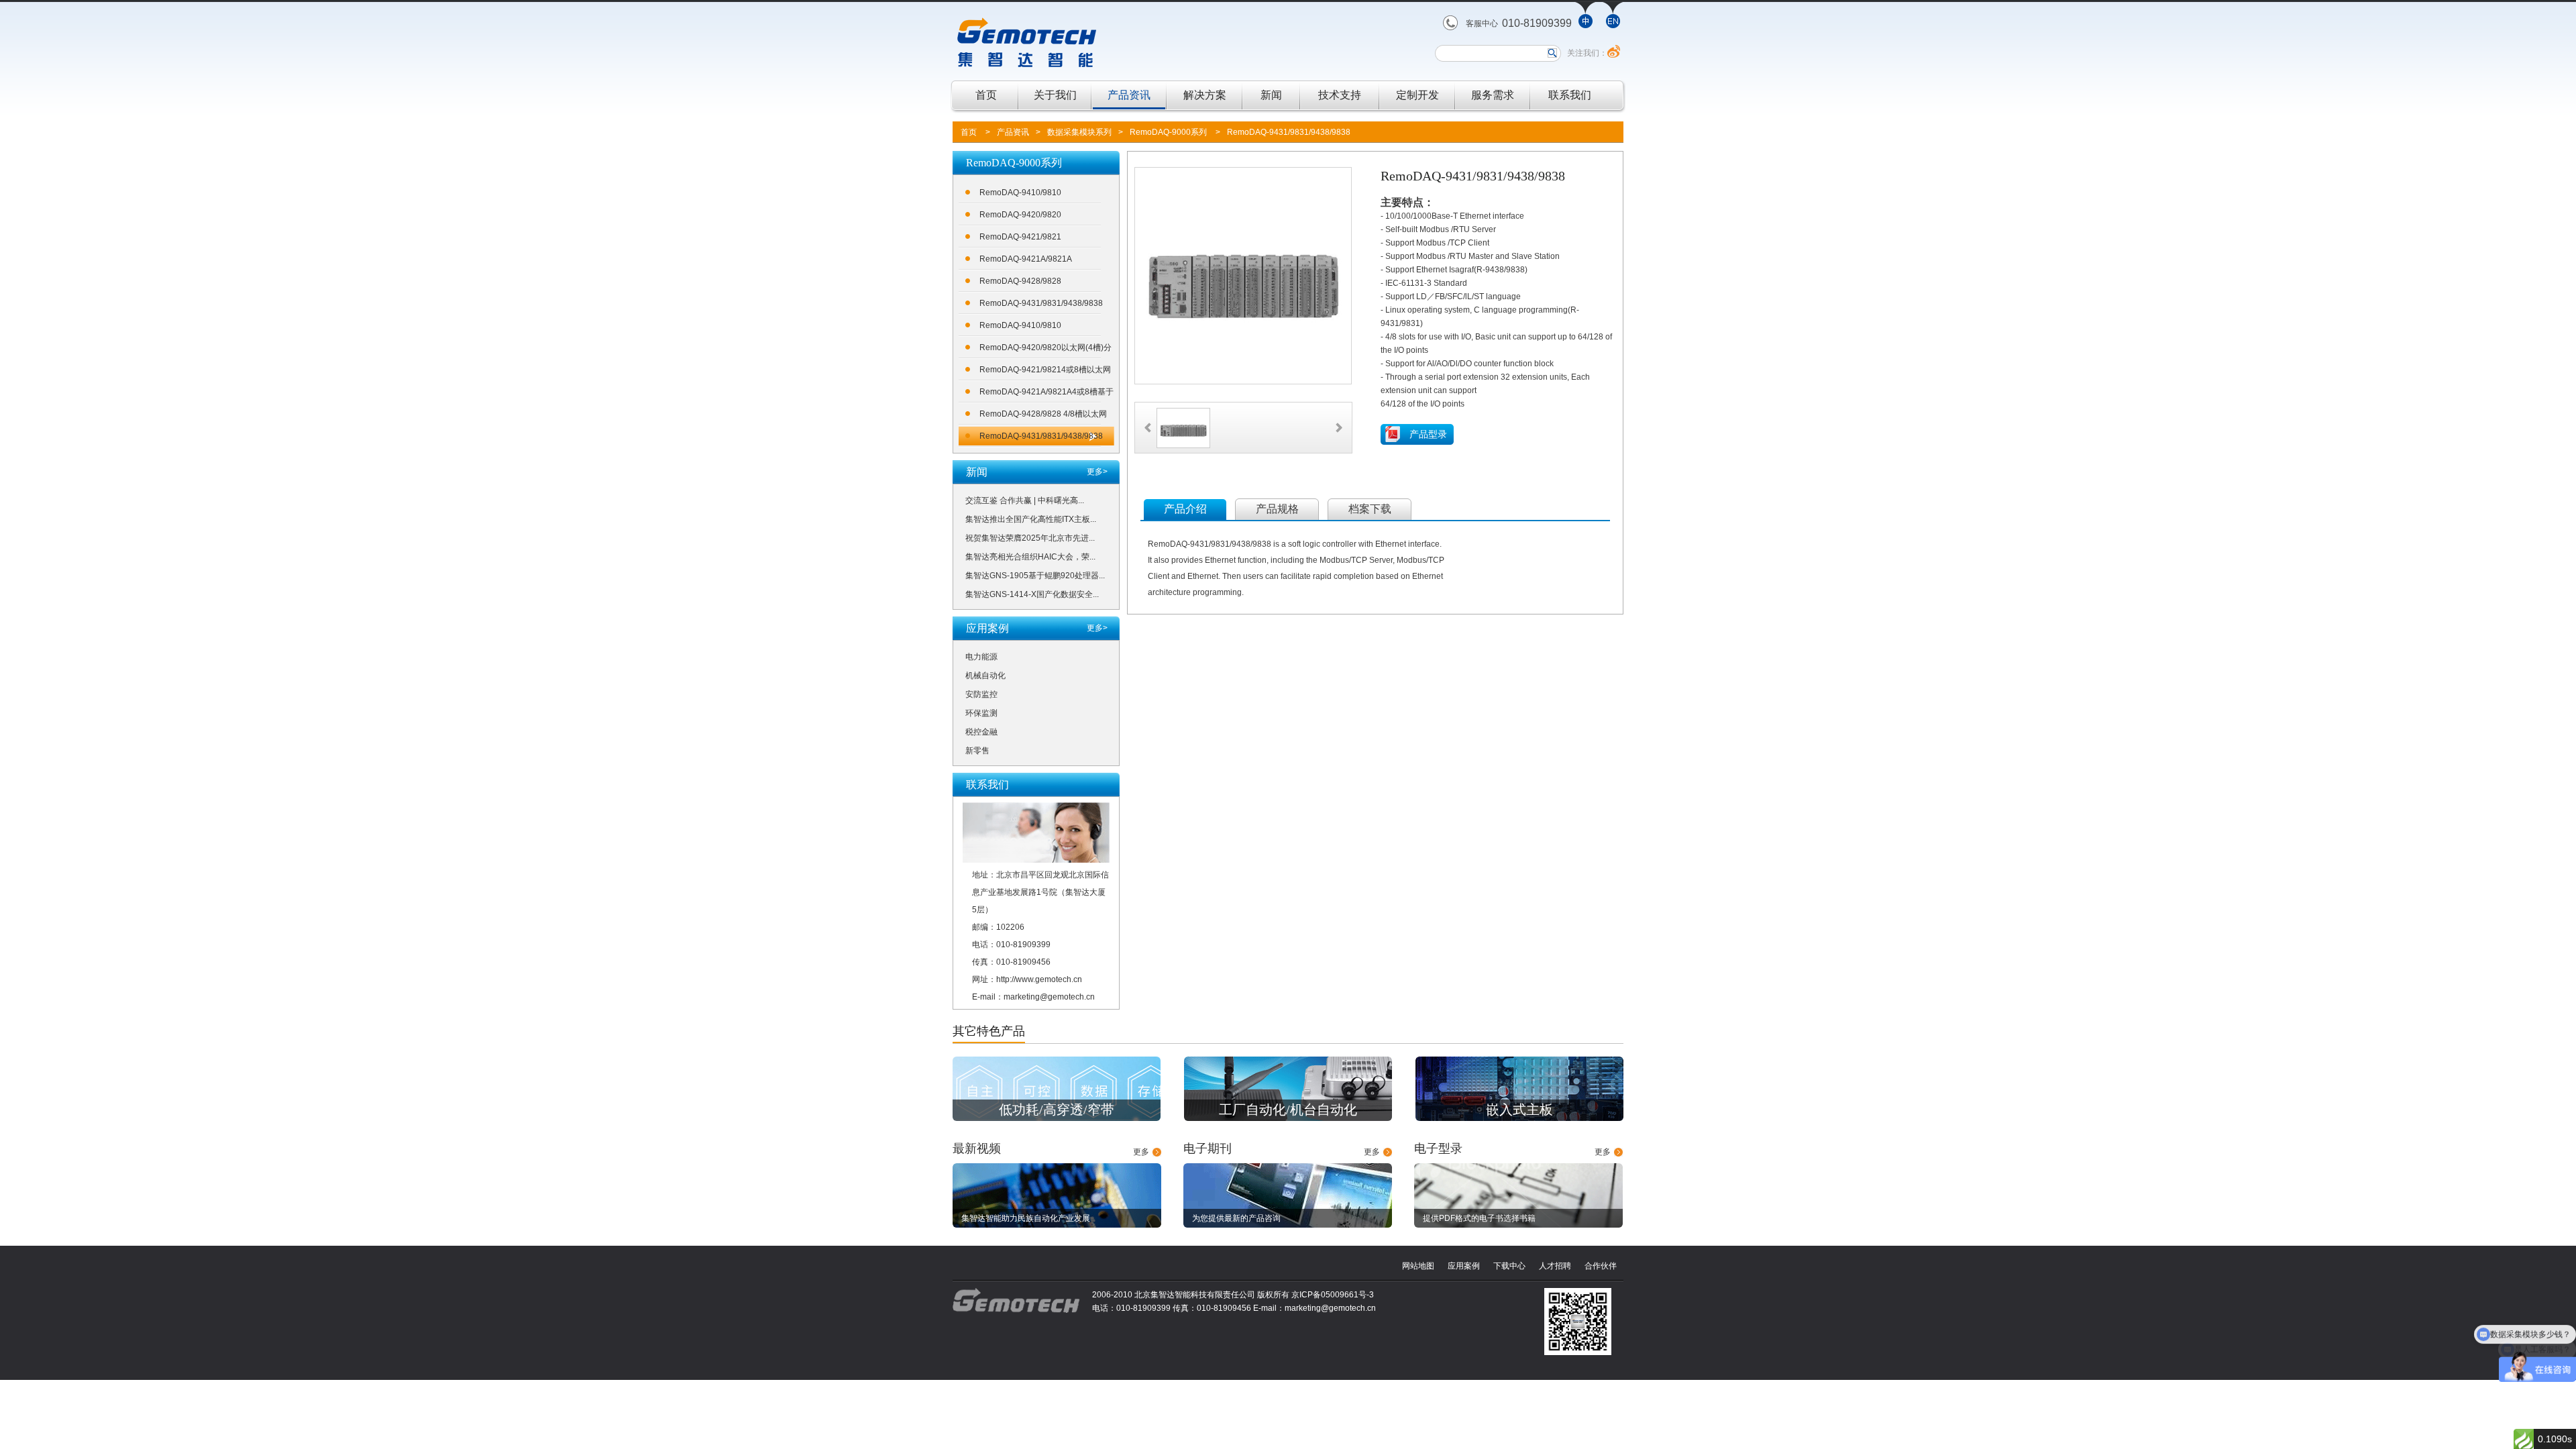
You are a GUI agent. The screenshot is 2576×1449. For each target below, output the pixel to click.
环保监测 (981, 713)
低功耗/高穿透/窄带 (1057, 1110)
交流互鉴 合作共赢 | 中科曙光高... (1025, 500)
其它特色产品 (989, 1031)
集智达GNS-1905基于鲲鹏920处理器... (1035, 576)
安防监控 (981, 694)
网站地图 (1418, 1266)
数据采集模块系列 (1079, 132)
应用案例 (1464, 1266)
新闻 (1271, 95)
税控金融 (981, 732)
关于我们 (1055, 95)
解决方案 (1205, 95)
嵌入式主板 (1519, 1110)
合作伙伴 (1601, 1266)
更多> (1097, 472)
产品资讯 (1129, 95)
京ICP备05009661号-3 (1333, 1295)
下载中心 (1509, 1266)
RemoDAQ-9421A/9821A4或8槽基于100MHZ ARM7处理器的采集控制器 (1046, 394)
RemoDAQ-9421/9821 (1020, 237)
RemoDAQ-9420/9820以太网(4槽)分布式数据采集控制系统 (1045, 350)
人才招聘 (1555, 1266)
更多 (1141, 1152)
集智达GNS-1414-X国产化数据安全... (1032, 594)
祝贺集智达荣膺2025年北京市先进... (1030, 538)
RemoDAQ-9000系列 (1168, 132)
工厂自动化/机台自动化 (1288, 1110)
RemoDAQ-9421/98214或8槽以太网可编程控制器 (1045, 372)
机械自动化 (985, 676)
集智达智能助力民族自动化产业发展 (1026, 1218)
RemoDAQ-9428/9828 (1020, 281)
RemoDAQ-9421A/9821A (1026, 259)
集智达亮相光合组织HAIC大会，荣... (1030, 557)
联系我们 (1570, 95)
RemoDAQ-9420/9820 (1020, 215)
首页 (986, 95)
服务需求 (1493, 95)
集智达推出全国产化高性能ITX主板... (1031, 519)
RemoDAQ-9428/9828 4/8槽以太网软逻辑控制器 (1043, 416)
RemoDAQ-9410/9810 (1020, 193)
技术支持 (1340, 95)
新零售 (977, 751)
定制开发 (1417, 95)
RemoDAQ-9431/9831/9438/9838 (1289, 132)
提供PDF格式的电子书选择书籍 (1479, 1218)
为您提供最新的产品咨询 (1236, 1218)
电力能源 (981, 657)
